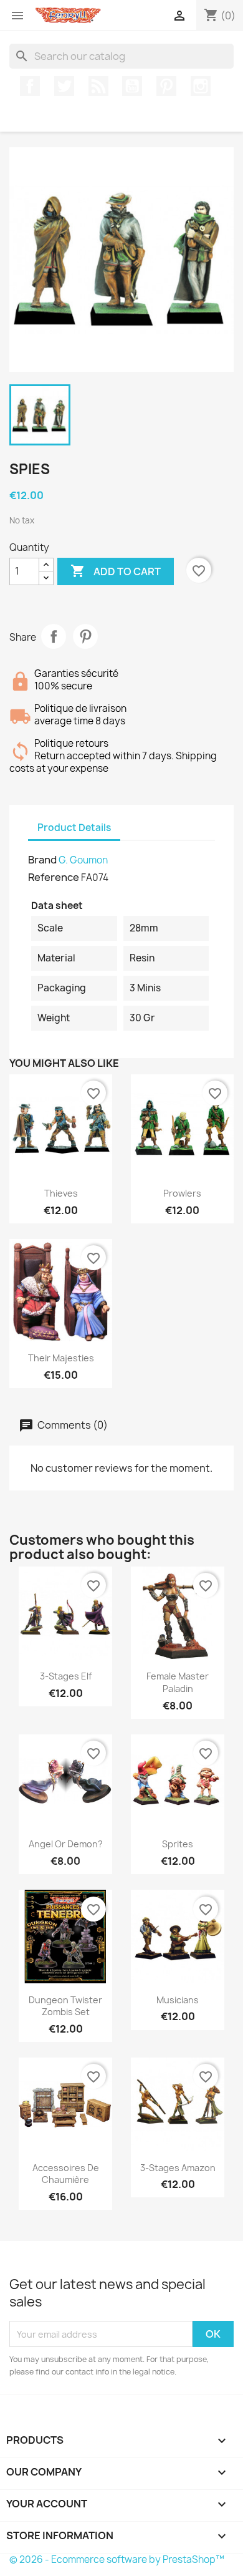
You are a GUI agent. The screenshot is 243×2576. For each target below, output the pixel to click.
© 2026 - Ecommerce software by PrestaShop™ (117, 2559)
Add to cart (116, 571)
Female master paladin (178, 1682)
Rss (98, 86)
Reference (54, 877)
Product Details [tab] (74, 828)
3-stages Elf (66, 1676)
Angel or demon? (66, 1844)
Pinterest (166, 86)
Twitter (64, 86)
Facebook (30, 86)
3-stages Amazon (178, 2168)
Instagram (201, 86)
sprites (178, 1844)
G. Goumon (83, 860)
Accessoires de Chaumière (66, 2174)
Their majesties (61, 1358)
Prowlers (182, 1193)
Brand (42, 860)
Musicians (178, 2000)
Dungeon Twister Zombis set (65, 2006)
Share (54, 636)
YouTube (132, 86)
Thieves (61, 1193)
